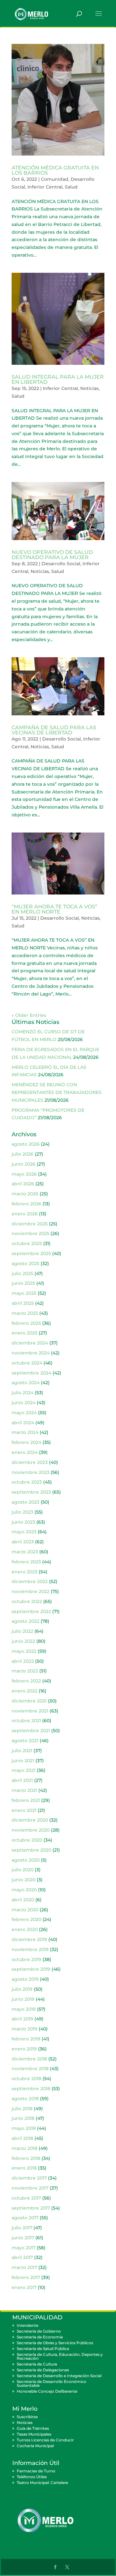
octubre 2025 (27, 1243)
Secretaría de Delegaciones (43, 2370)
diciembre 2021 (29, 1701)
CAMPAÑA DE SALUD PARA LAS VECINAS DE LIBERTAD (54, 730)
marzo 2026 (25, 1194)
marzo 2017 (24, 2267)
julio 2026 (23, 1154)
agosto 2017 (25, 2218)
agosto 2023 (25, 1502)
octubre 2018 (26, 2079)
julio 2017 (22, 2228)
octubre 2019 (26, 1959)
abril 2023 (23, 1542)
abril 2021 (22, 1780)
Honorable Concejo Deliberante (47, 2391)
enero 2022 (24, 1691)
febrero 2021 (26, 1800)
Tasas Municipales (34, 2434)
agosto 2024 (26, 1383)
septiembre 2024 (31, 1373)
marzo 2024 (25, 1432)
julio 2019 (22, 1989)
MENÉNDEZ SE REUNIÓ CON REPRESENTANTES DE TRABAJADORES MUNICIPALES (57, 1092)
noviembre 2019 (30, 1949)
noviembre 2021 (30, 1711)
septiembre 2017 (31, 2208)
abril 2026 (23, 1184)
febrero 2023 (26, 1562)
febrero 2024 (26, 1442)
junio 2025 (23, 1283)
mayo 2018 (24, 2128)
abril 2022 (23, 1661)
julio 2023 (22, 1512)
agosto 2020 (26, 1860)
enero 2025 (24, 1333)
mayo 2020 (24, 1890)
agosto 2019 (25, 1979)
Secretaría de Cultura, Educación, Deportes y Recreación (60, 2356)
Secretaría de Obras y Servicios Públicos (55, 2343)
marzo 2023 (25, 1552)
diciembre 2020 (30, 1820)
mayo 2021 (24, 1770)
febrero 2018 (26, 2158)
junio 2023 (23, 1522)
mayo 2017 (24, 2248)
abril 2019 (22, 2019)
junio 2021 (23, 1761)
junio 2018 (23, 2118)
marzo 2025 (25, 1313)
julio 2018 (22, 2109)
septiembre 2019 (31, 1969)
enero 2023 (24, 1572)
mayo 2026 (24, 1174)
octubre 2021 (26, 1721)
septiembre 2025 (31, 1253)
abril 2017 (22, 2257)
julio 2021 (22, 1751)
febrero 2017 (26, 2277)
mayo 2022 (24, 1651)
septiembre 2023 (31, 1492)
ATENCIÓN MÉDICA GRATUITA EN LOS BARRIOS (55, 170)
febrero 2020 (26, 1919)
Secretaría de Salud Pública (43, 2349)
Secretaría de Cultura (37, 2364)
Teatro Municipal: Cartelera (42, 2483)
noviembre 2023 (30, 1472)
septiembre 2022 (31, 1611)
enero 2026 (25, 1214)
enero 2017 (24, 2287)
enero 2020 (25, 1929)
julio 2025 (22, 1273)
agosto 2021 (25, 1741)
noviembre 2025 (30, 1233)
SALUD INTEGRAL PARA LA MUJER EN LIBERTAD (58, 379)
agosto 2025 (25, 1263)
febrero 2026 (26, 1204)
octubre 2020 (27, 1840)
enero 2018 (24, 2168)
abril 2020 (23, 1900)
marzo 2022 (25, 1671)
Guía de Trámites (33, 2428)
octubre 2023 (27, 1482)
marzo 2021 (24, 1790)
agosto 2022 (25, 1621)
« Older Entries (29, 1015)
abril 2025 (23, 1303)
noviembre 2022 (30, 1591)
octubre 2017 (26, 2198)
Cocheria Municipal (35, 2446)
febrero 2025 (26, 1323)
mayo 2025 (24, 1293)
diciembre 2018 (29, 2059)
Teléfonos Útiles (32, 2477)
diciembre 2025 (30, 1224)
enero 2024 (25, 1452)
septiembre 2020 (31, 1850)
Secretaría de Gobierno (39, 2331)
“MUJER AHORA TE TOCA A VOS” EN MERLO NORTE (54, 909)
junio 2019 (23, 1999)
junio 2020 (24, 1880)
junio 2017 (23, 2238)
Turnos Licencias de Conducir (45, 2440)
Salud (71, 187)
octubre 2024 (27, 1363)
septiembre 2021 (31, 1731)
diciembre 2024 (30, 1343)
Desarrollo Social (61, 564)
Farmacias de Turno (36, 2471)
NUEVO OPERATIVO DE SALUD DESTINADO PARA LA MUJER (52, 555)
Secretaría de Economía (40, 2337)
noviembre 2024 (31, 1353)
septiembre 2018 (31, 2089)
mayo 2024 (24, 1413)
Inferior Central (45, 187)
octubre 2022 (27, 1601)
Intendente (28, 2325)
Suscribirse (27, 2417)
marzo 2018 (24, 2148)
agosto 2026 (26, 1144)
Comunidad (55, 179)
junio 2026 (24, 1164)
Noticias (89, 388)
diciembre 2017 (29, 2178)
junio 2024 (24, 1403)
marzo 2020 (25, 1910)
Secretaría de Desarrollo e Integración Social (59, 2376)
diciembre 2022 (30, 1581)
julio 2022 (22, 1631)
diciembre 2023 (30, 1462)
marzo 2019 (24, 2029)
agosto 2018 (25, 2099)
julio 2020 (23, 1870)
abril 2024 (23, 1423)
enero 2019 (24, 2049)
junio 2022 (23, 1641)
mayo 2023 (24, 1532)
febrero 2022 (26, 1681)
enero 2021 (24, 1810)
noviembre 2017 (30, 2188)
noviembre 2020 (31, 1830)
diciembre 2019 (29, 1939)
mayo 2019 (24, 2009)
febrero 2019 (26, 2039)
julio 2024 (23, 1393)
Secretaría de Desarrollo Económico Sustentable (52, 2383)
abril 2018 (22, 2138)
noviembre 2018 (30, 2069)
